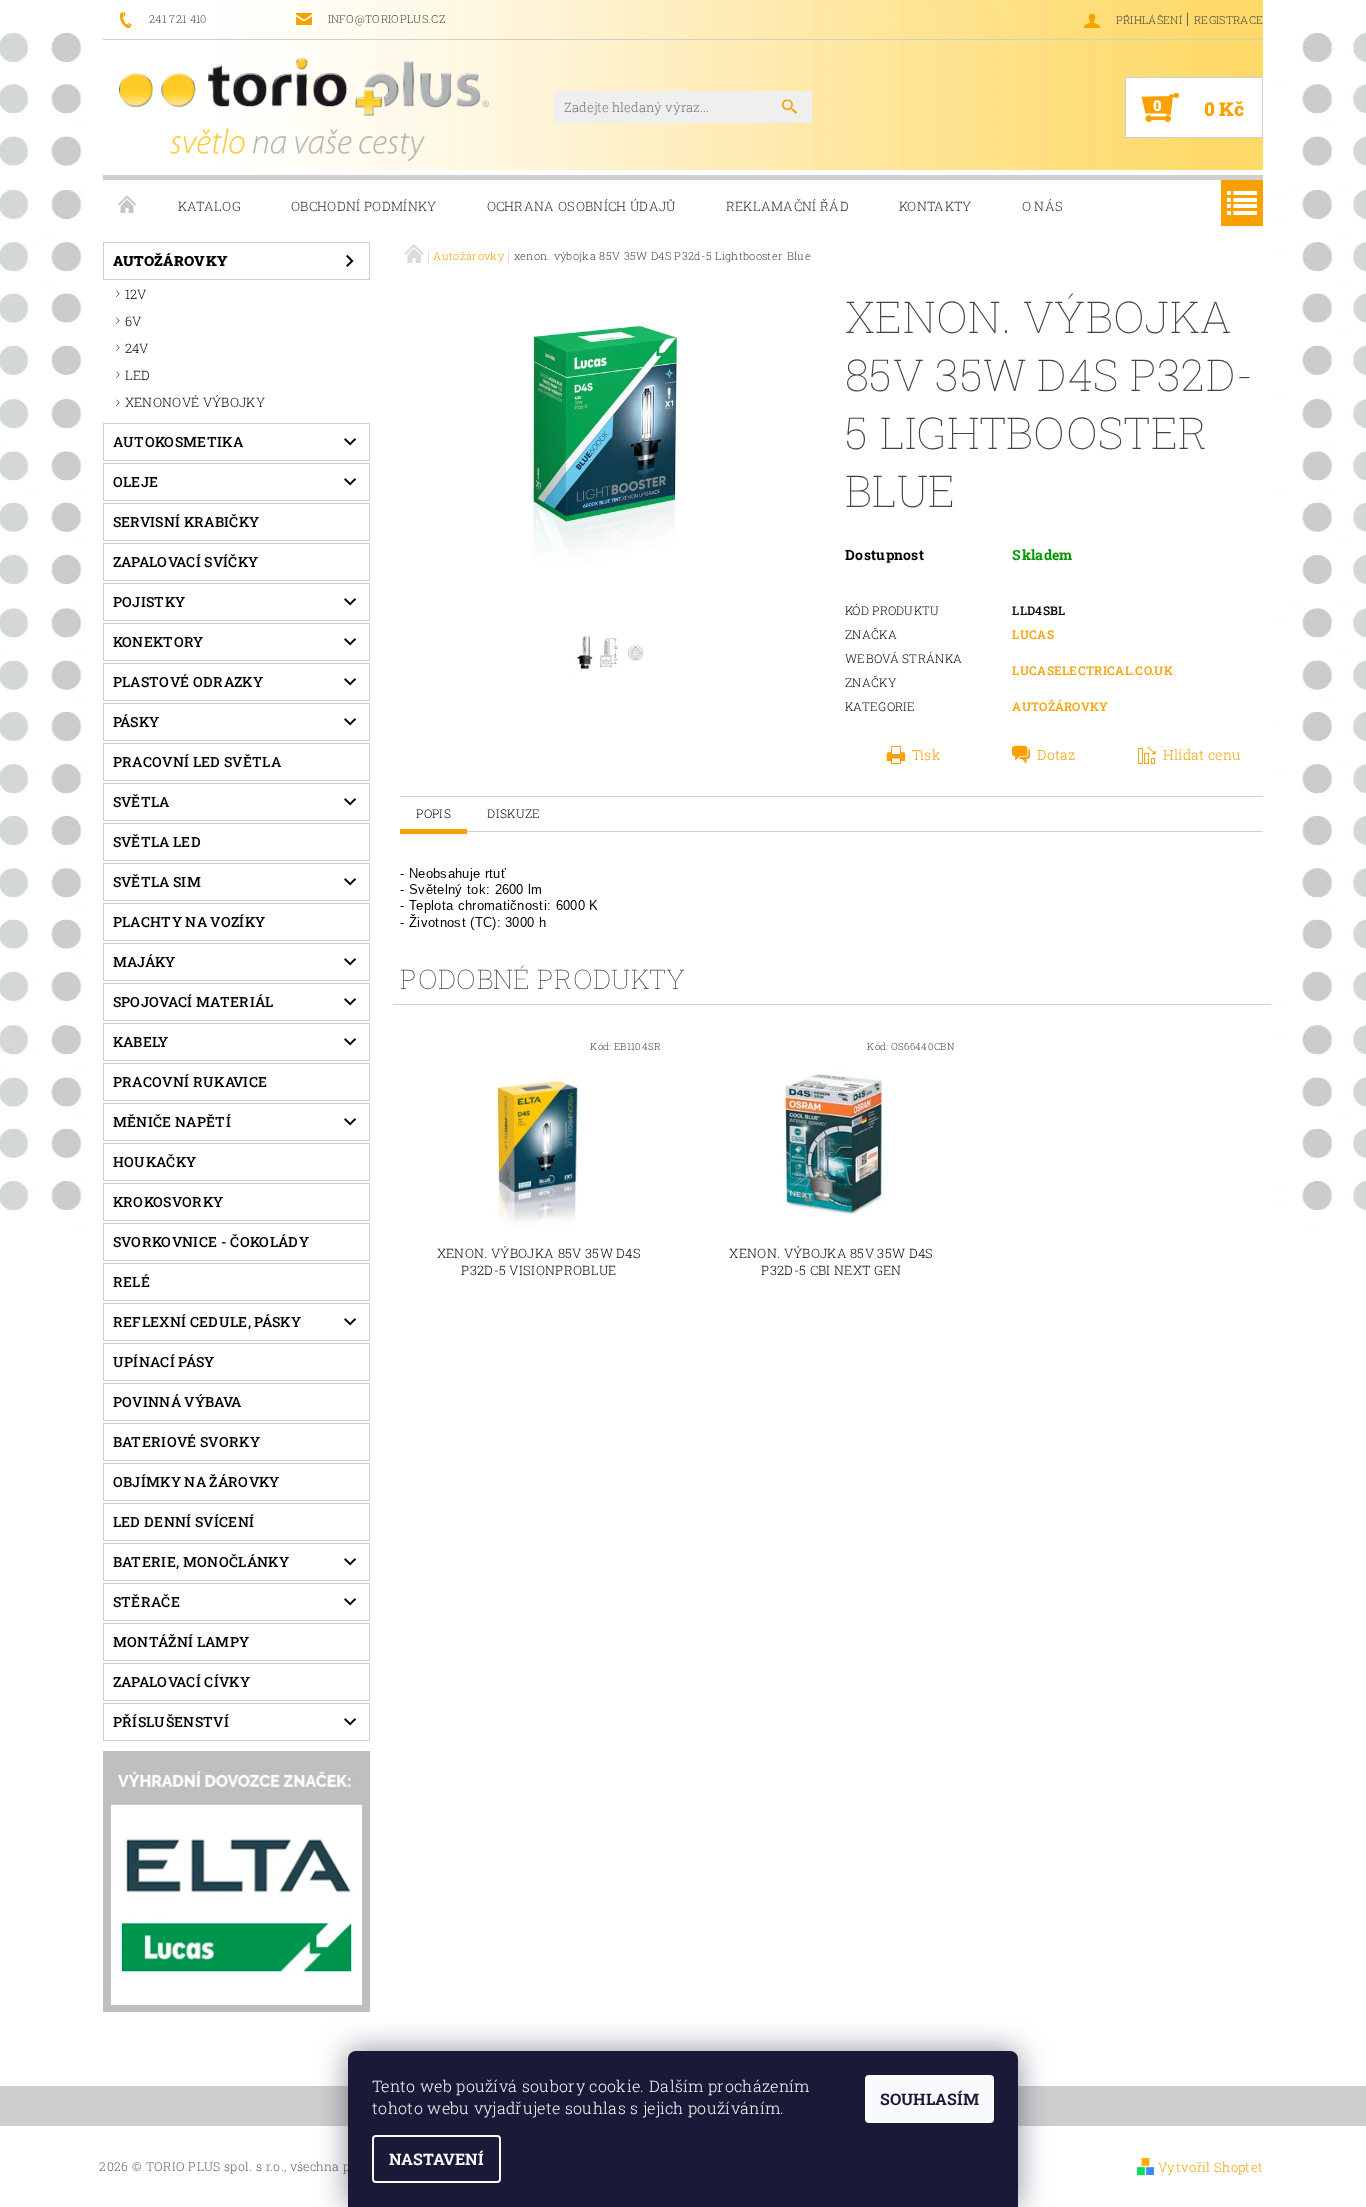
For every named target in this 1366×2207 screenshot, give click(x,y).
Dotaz (1056, 755)
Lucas (1033, 634)
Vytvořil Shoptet (1210, 2167)
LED (138, 375)
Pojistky (149, 601)
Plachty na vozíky (189, 921)
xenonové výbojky (195, 402)
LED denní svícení (183, 1521)
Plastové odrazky (188, 681)
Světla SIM (157, 881)
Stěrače (146, 1601)
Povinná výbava (177, 1401)
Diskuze (513, 813)
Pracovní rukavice (190, 1081)
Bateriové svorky (186, 1441)
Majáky (144, 961)
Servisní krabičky (186, 521)
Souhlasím (929, 2098)
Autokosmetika (178, 441)
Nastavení (436, 2158)
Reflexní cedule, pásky (207, 1321)
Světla (141, 801)
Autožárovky (171, 260)
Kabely (141, 1041)
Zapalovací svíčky (185, 561)
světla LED (157, 841)
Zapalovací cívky (181, 1681)
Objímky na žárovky (196, 1481)
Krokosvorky (168, 1201)
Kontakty (935, 206)
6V (133, 321)
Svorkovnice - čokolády (211, 1241)
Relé (131, 1281)
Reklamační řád (787, 206)
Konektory (158, 641)
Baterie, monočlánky (201, 1561)
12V (136, 294)
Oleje (136, 481)
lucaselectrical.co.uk (1092, 670)
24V (137, 348)
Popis (433, 813)
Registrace (1228, 19)
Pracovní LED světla (197, 761)
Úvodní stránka (128, 206)
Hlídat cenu (1202, 755)
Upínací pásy (164, 1361)
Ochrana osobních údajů (581, 206)
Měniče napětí (172, 1121)
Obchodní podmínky (363, 206)
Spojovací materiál (193, 1001)
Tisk (926, 755)
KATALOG (209, 206)
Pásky (136, 721)
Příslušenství (171, 1721)
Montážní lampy (181, 1641)
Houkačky (155, 1161)
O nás (1043, 206)
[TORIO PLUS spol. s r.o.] (304, 109)
